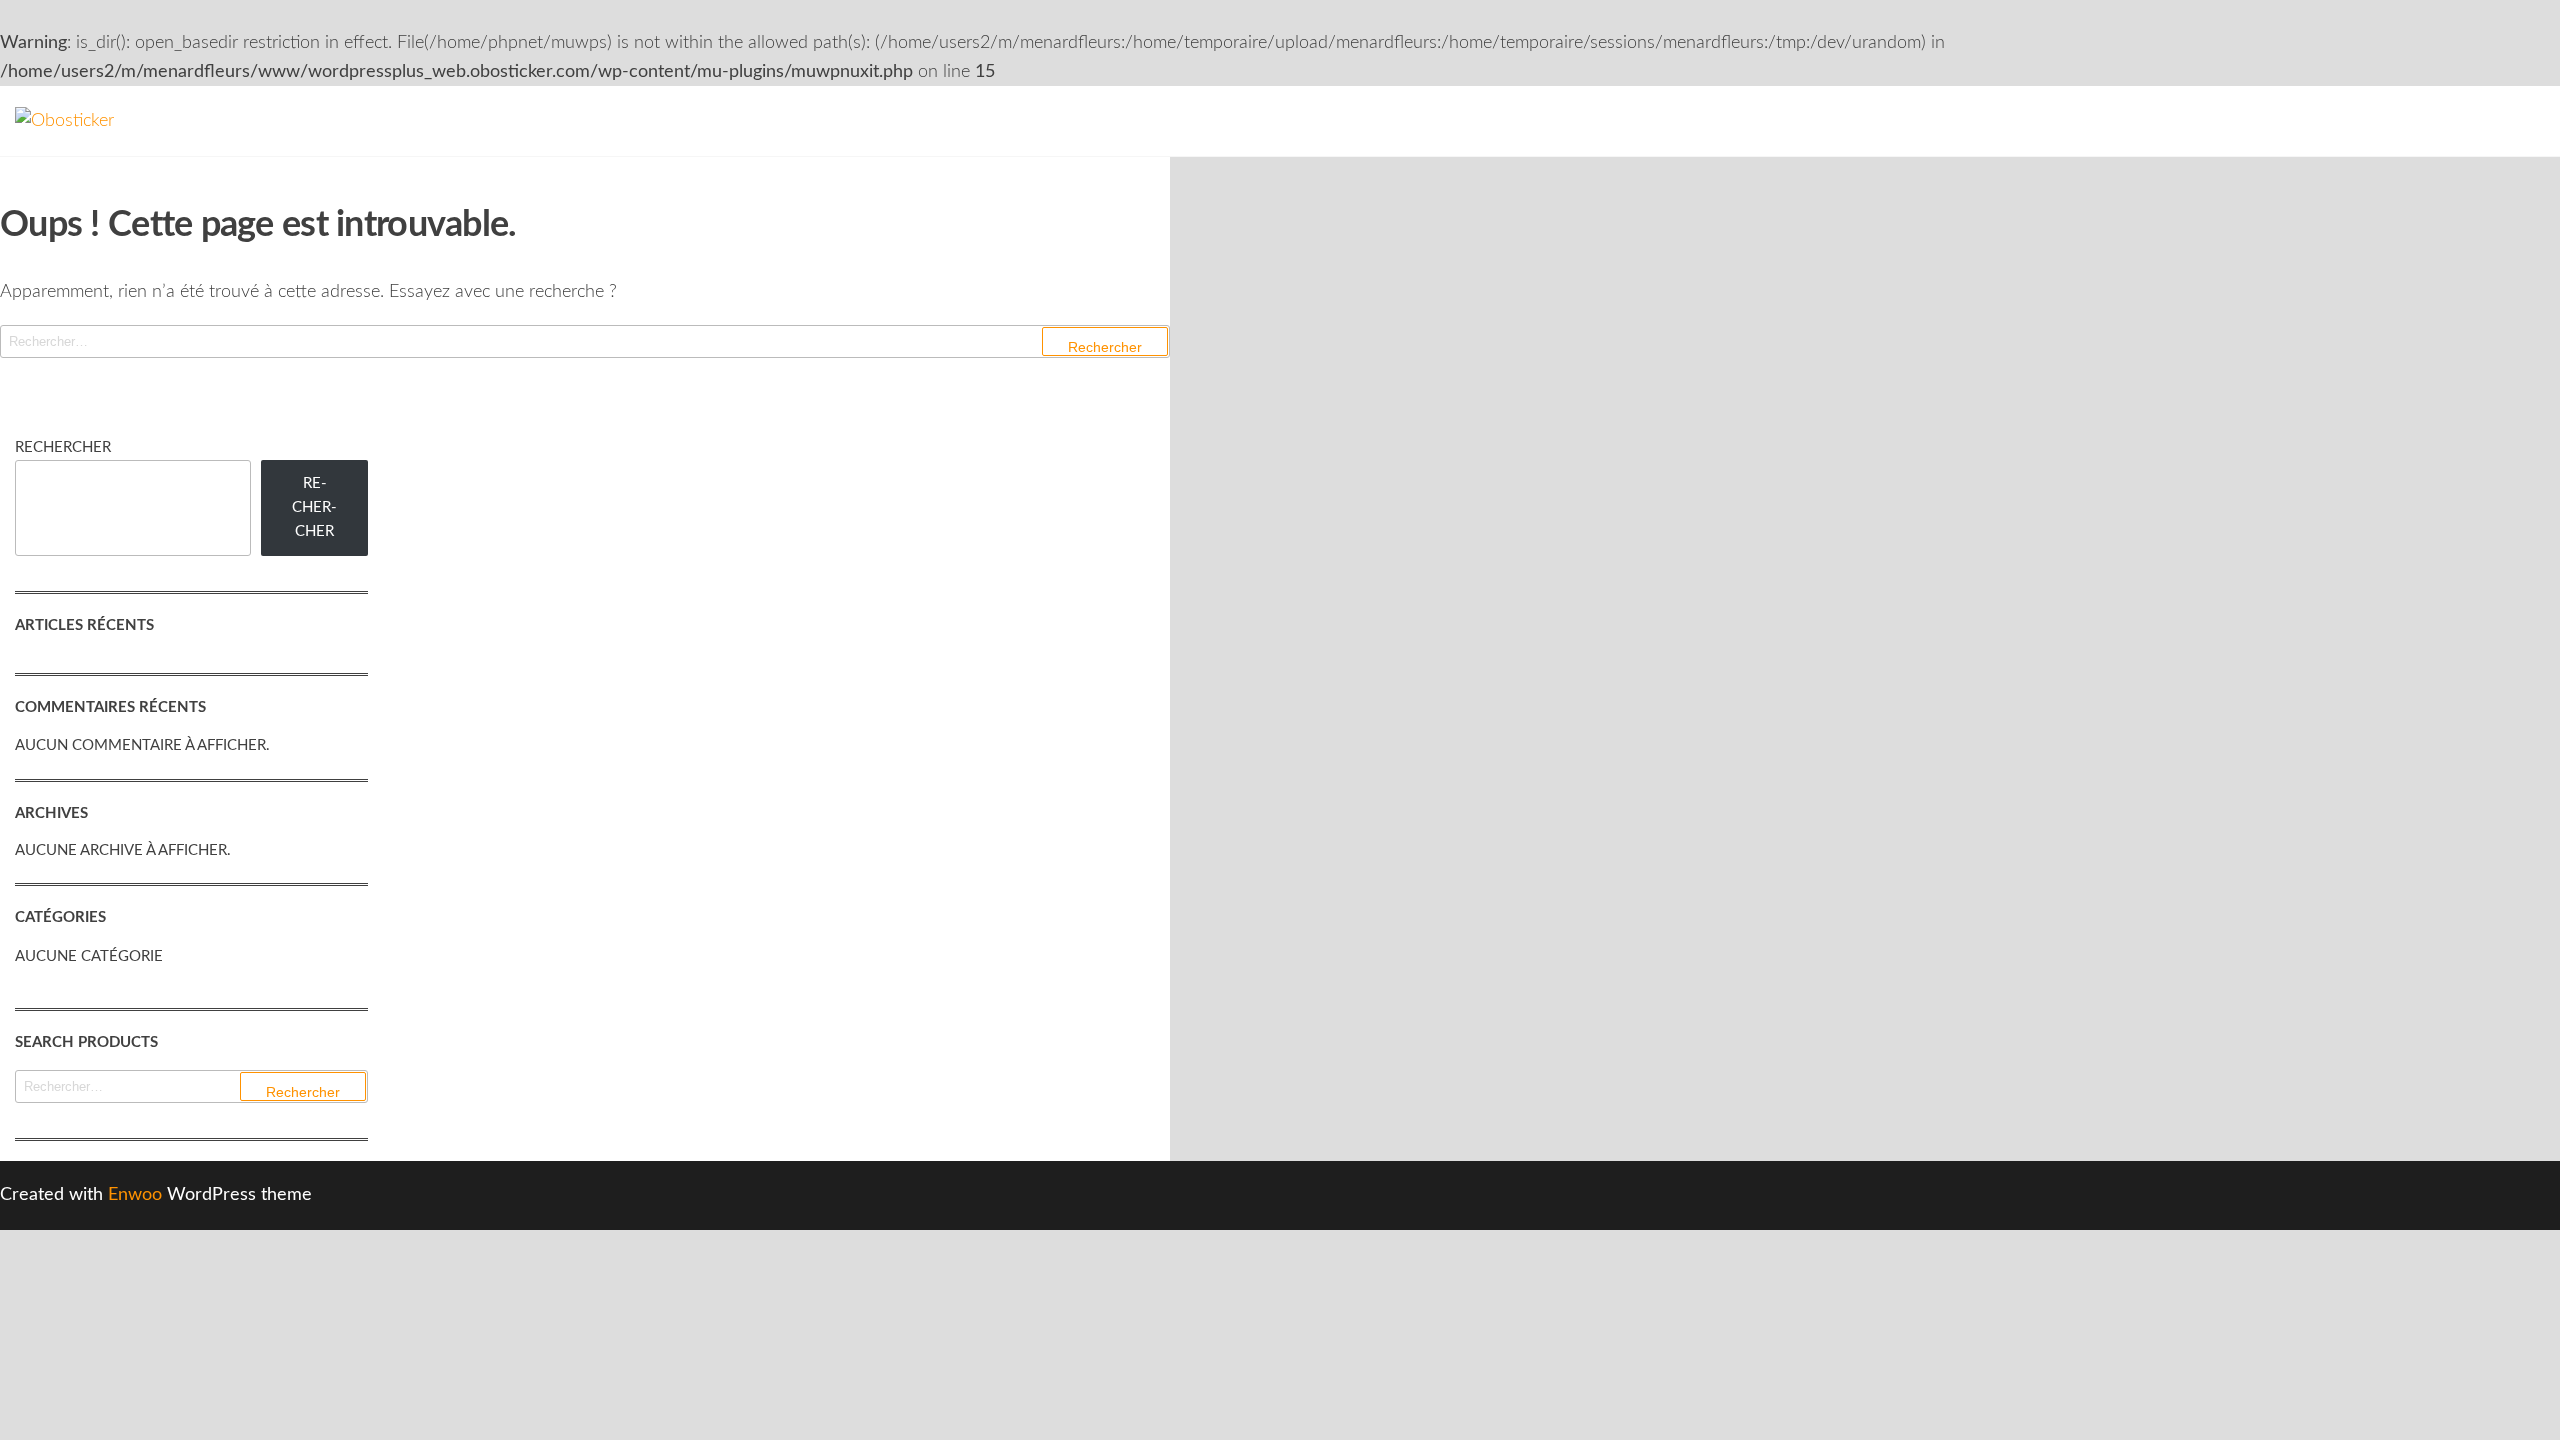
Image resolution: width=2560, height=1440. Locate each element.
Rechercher (63, 447)
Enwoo (135, 1195)
